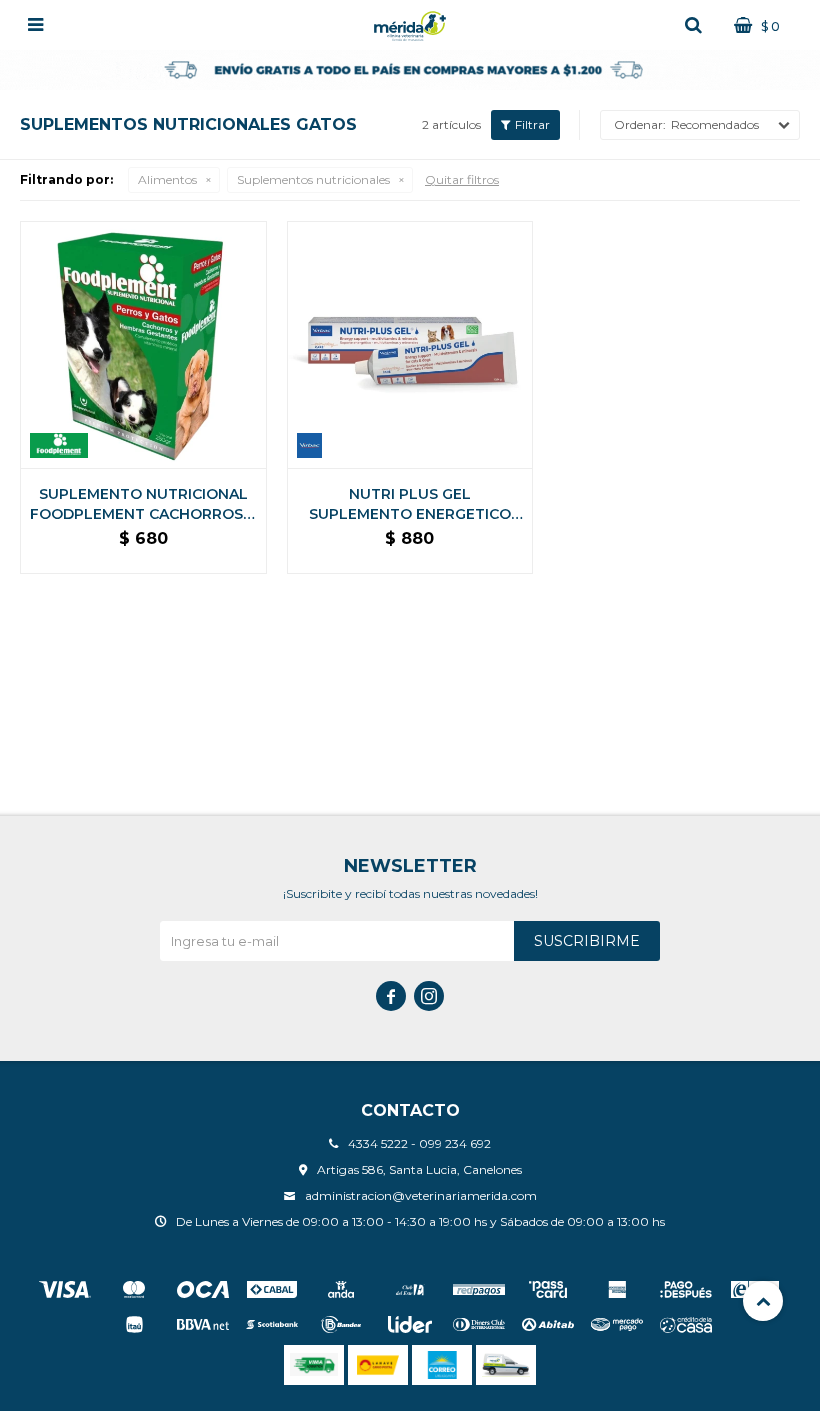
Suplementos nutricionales (313, 179)
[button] (693, 25)
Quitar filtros (462, 179)
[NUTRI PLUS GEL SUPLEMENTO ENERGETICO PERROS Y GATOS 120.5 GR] (410, 344)
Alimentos (167, 179)
